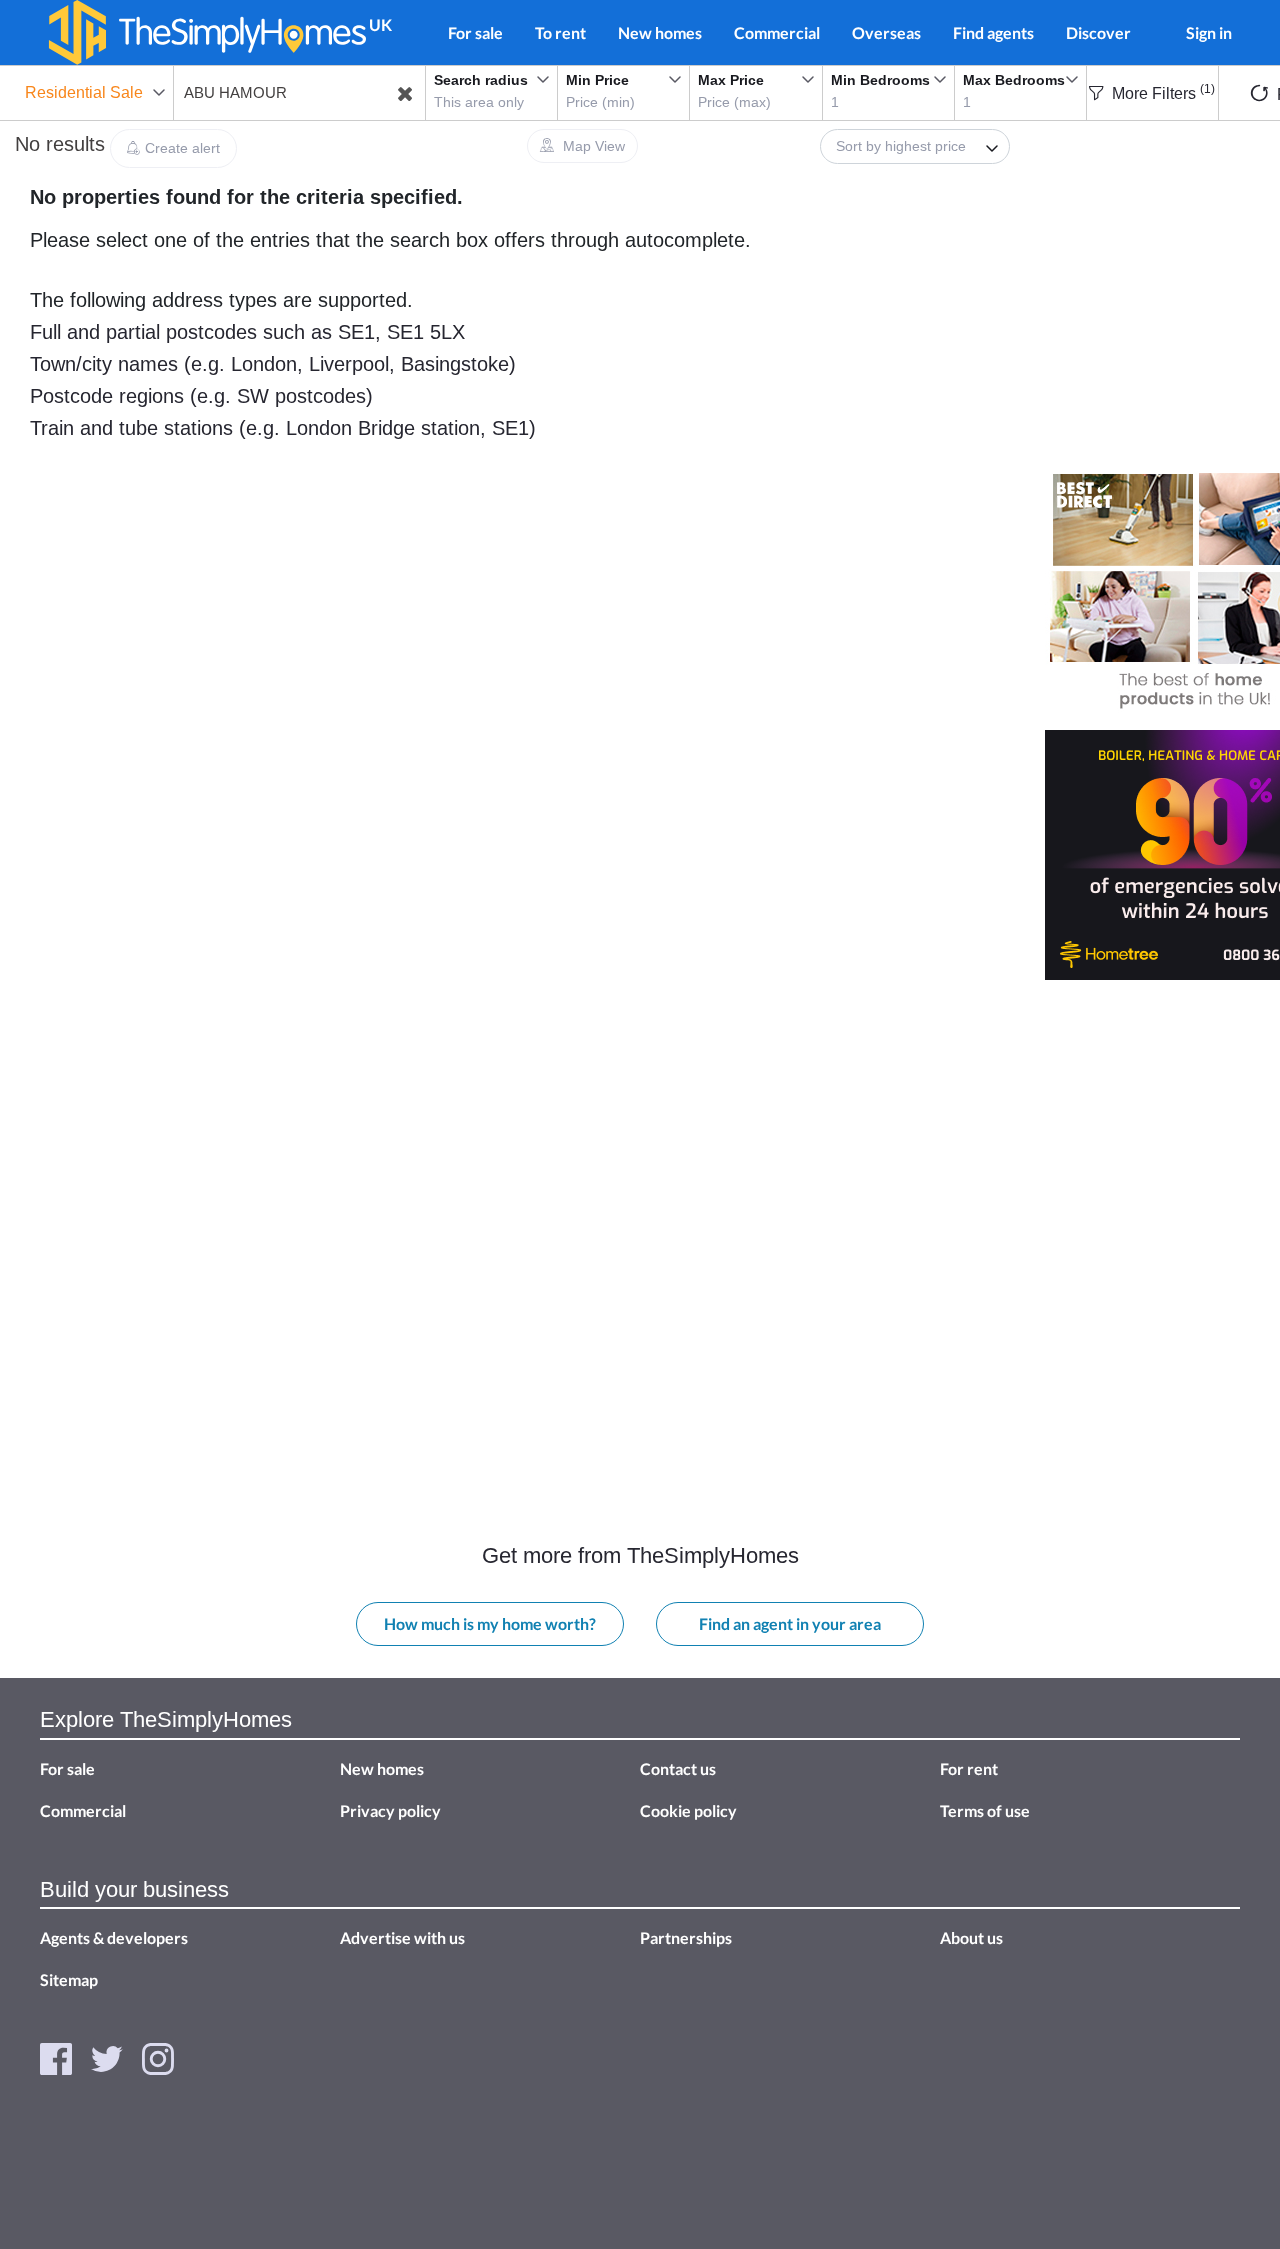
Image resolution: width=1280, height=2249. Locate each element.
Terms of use (985, 1810)
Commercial (777, 32)
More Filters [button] (1161, 93)
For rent (969, 1768)
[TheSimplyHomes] (207, 32)
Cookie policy (688, 1810)
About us (971, 1937)
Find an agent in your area (790, 1623)
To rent (560, 32)
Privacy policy (390, 1810)
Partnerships (686, 1937)
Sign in (1209, 32)
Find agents (993, 32)
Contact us (678, 1768)
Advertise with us (402, 1937)
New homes (660, 32)
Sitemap (69, 1979)
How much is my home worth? (490, 1623)
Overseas (886, 32)
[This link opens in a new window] (56, 2057)
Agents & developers (114, 1937)
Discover (1098, 32)
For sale (475, 32)
